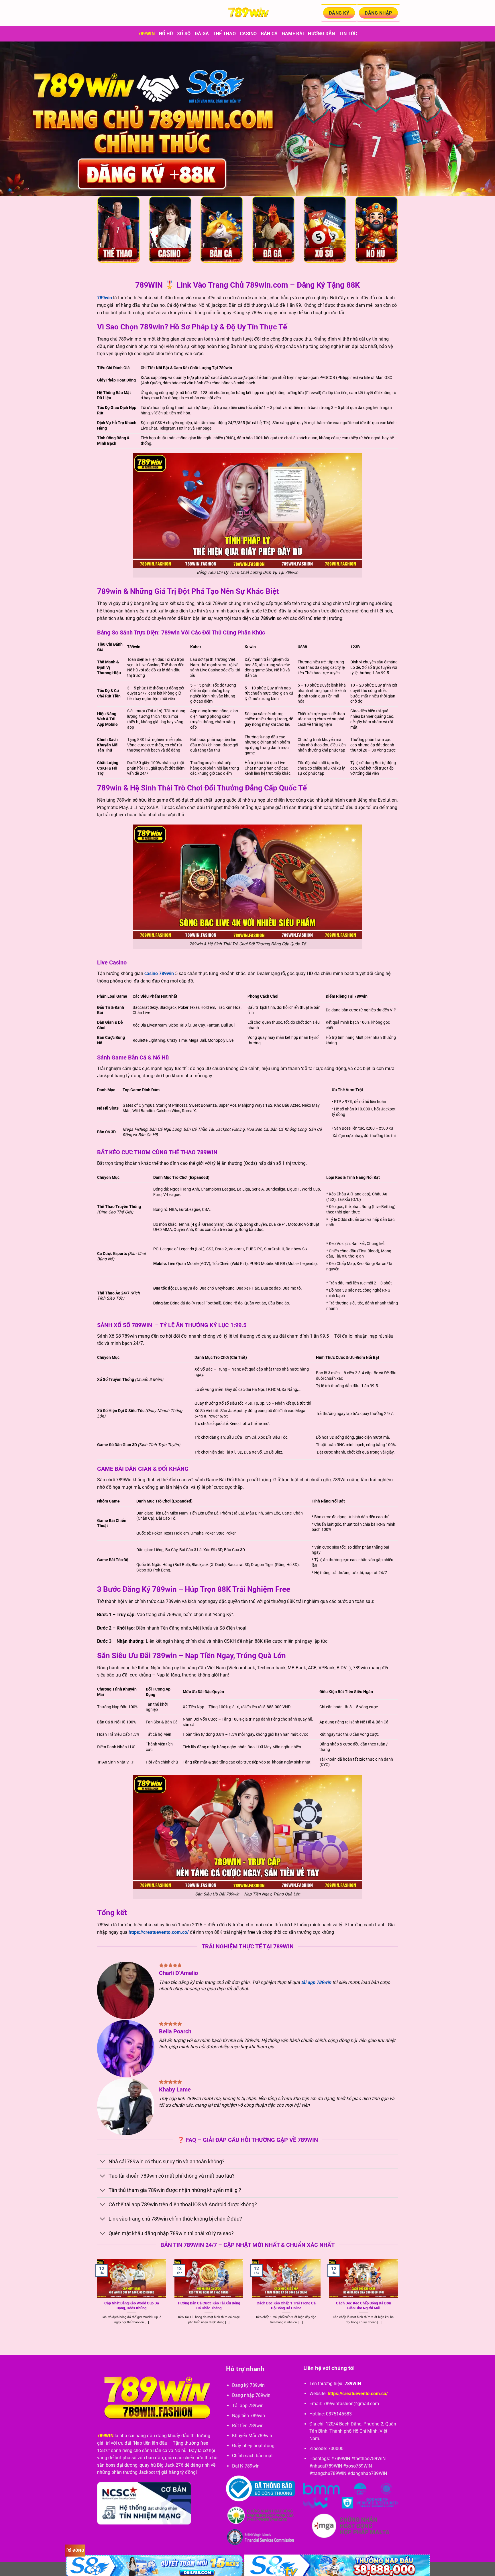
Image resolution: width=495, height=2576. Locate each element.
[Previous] (96, 2298)
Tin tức (348, 34)
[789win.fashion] (247, 13)
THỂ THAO (224, 34)
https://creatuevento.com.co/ (159, 1932)
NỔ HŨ (166, 34)
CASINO (248, 34)
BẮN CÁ (269, 34)
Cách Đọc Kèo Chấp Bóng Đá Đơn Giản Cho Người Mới (364, 2306)
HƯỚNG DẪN (321, 34)
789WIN (105, 2436)
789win (147, 34)
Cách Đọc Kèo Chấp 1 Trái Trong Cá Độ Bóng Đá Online (286, 2306)
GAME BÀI (293, 34)
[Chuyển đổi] (103, 2162)
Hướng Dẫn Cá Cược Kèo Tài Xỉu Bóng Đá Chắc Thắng (209, 2306)
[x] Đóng (75, 2550)
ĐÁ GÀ (202, 34)
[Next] (399, 2298)
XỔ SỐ (184, 34)
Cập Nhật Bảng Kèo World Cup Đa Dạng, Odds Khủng (132, 2306)
